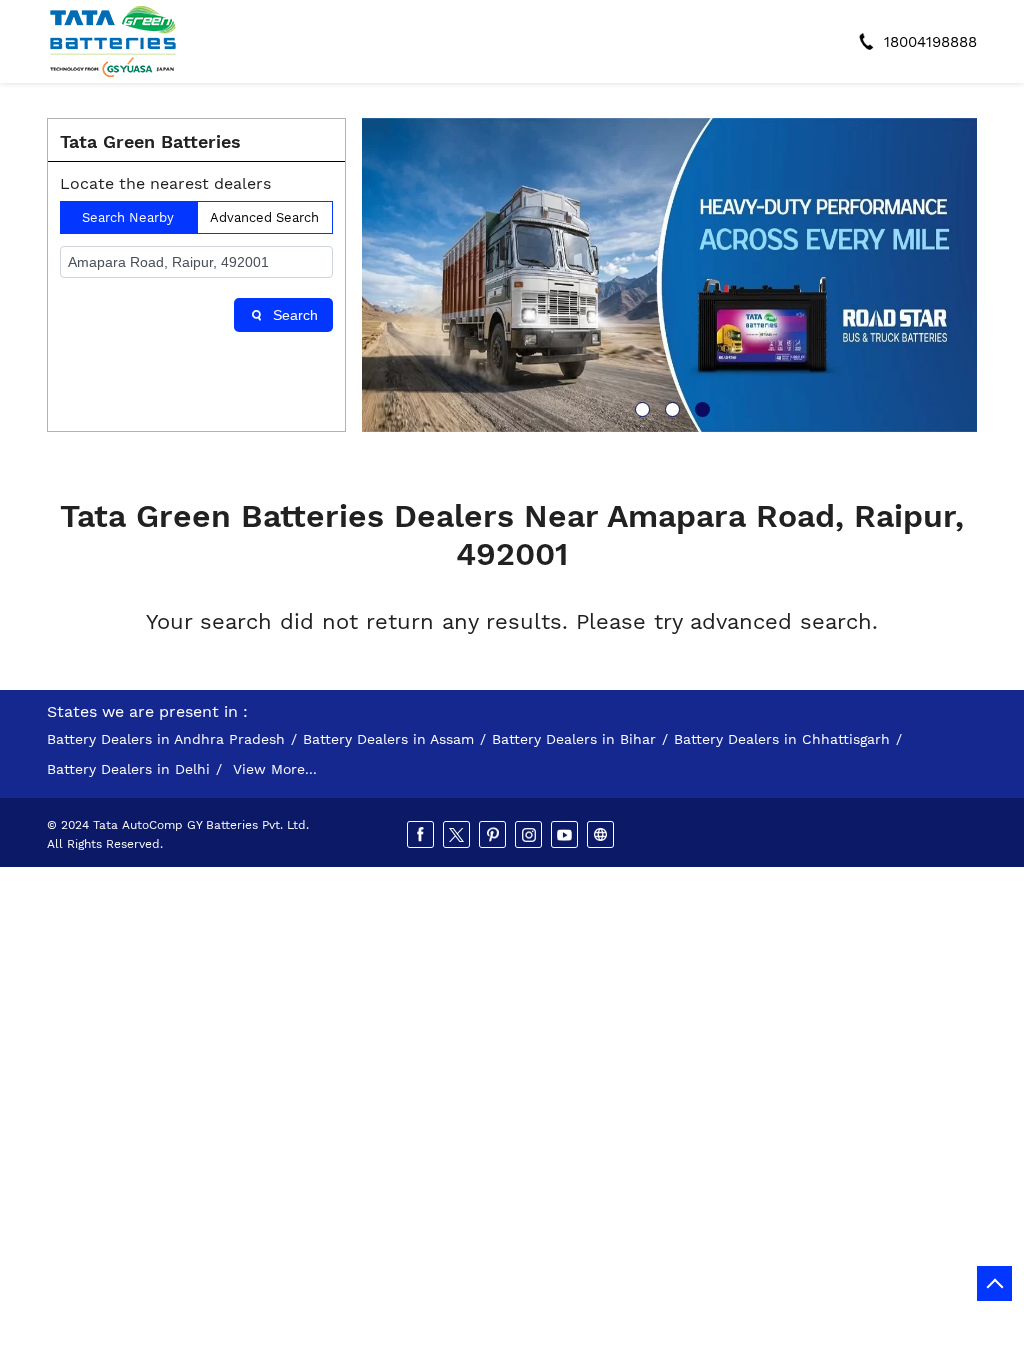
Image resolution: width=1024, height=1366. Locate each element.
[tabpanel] (669, 275)
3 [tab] (700, 407)
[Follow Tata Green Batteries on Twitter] (458, 835)
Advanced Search (264, 217)
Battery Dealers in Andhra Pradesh (166, 739)
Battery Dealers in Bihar (574, 739)
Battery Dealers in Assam (388, 739)
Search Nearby (128, 217)
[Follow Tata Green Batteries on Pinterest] (494, 835)
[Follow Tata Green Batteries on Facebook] (422, 835)
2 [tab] (670, 407)
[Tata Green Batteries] (113, 41)
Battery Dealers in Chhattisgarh (782, 739)
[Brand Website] (602, 835)
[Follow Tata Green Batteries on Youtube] (566, 835)
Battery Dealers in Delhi (128, 769)
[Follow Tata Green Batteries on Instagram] (530, 835)
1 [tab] (640, 407)
